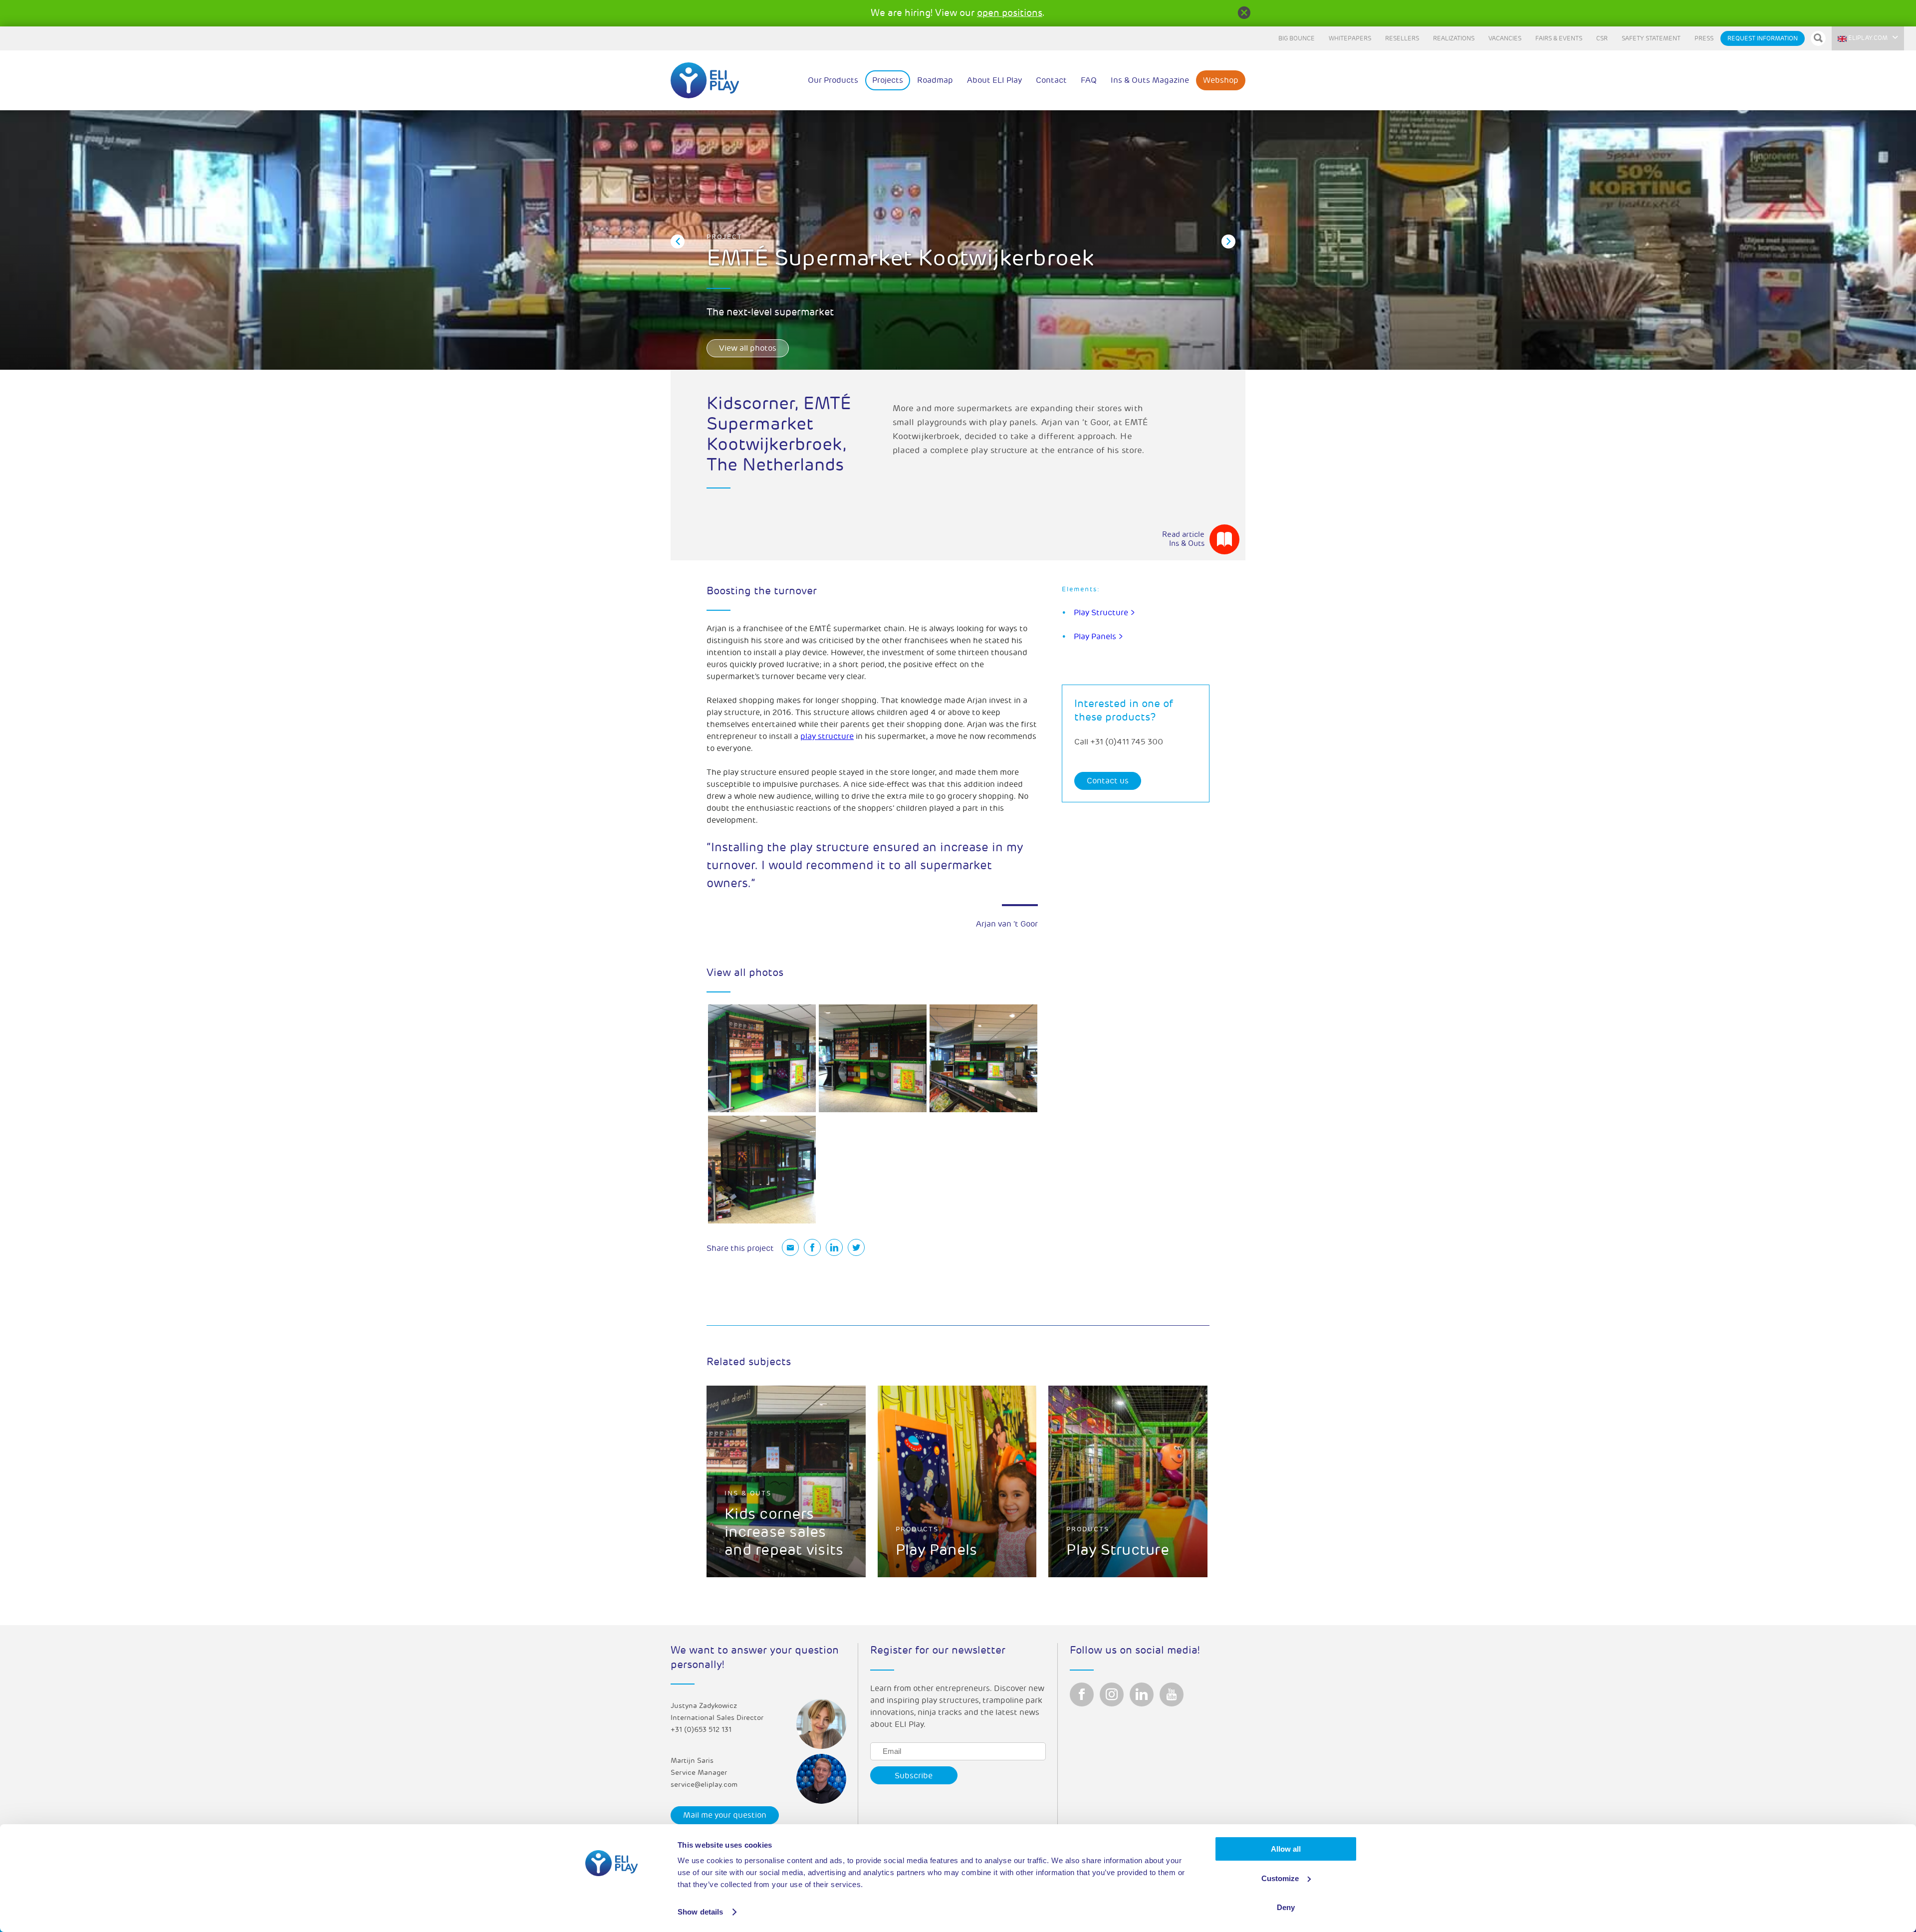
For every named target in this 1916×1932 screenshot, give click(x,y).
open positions (1010, 13)
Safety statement (1651, 39)
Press (1704, 39)
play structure (827, 736)
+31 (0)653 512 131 (701, 1730)
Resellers (1402, 39)
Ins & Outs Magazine (1150, 80)
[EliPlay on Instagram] (1112, 1694)
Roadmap (935, 80)
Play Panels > (1098, 637)
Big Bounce (1297, 39)
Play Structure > (1104, 613)
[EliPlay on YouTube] (1172, 1694)
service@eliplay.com (704, 1785)
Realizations (1454, 39)
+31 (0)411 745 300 (1127, 742)
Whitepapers (1350, 39)
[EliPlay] (705, 80)
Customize (1280, 1878)
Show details (700, 1912)
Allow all (1286, 1849)
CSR (1602, 39)
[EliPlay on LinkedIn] (1142, 1694)
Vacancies (1505, 39)
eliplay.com (1868, 38)
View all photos (748, 348)
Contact (1051, 80)
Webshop (1221, 80)
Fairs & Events (1559, 39)
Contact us (1108, 781)
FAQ (1089, 80)
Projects (888, 80)
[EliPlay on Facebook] (1082, 1694)
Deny (1286, 1907)
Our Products (833, 80)
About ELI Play (994, 80)
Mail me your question (725, 1815)
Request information (1763, 39)
